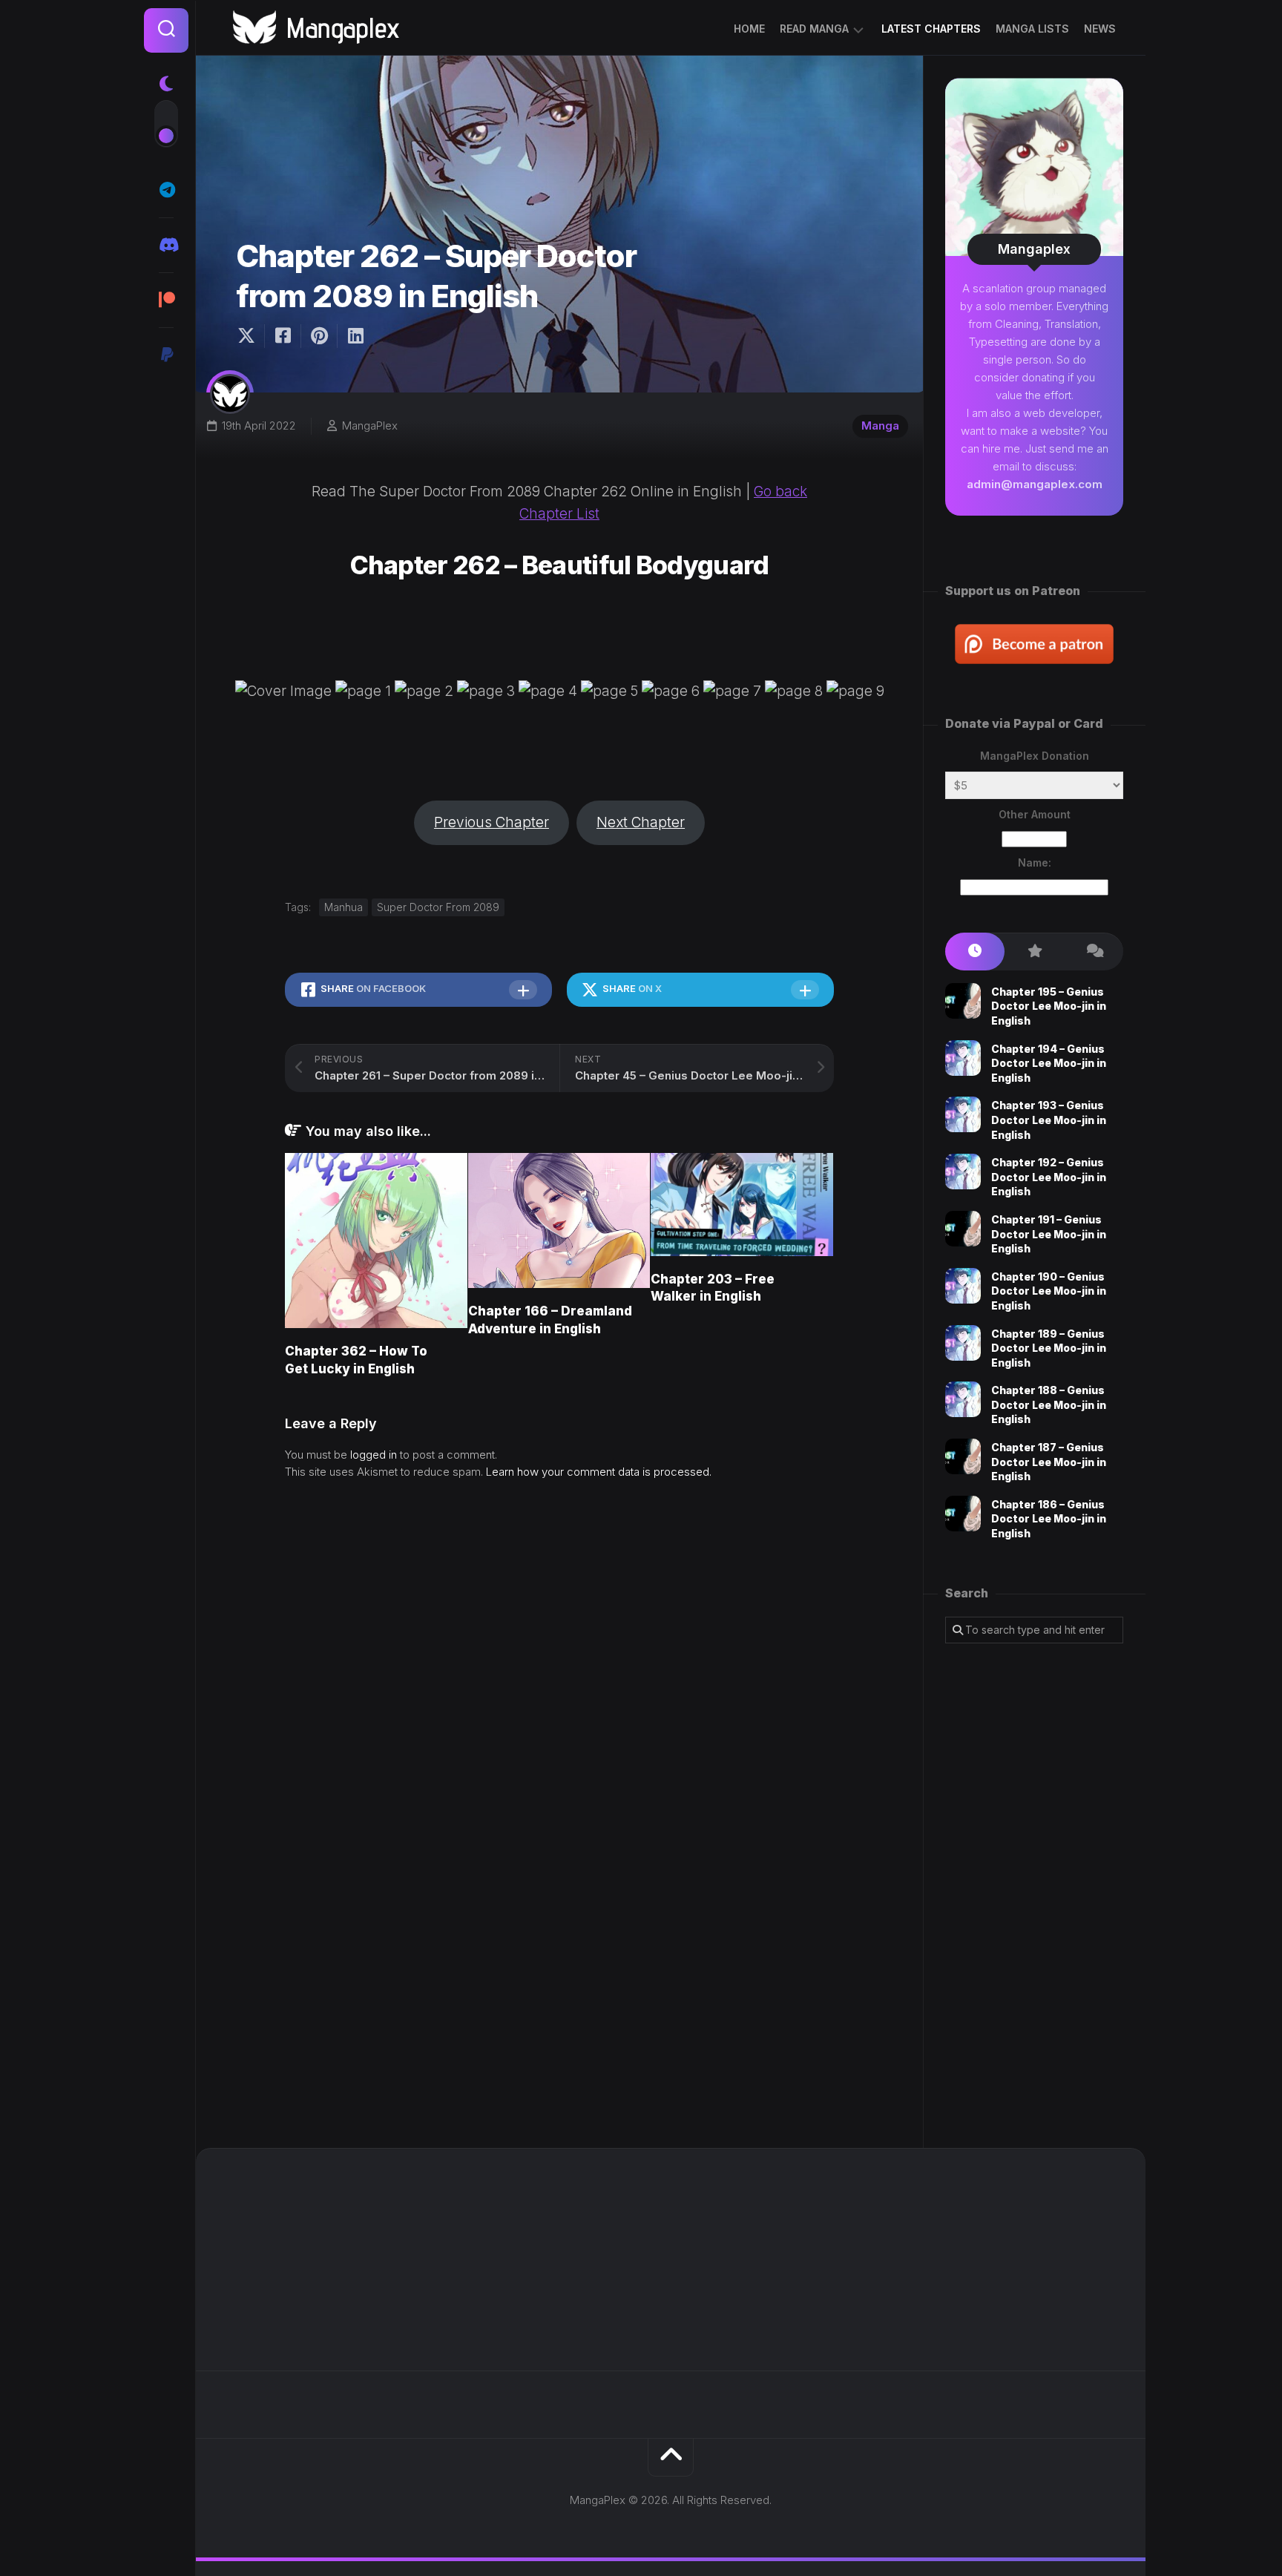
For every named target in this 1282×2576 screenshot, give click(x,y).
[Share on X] (250, 336)
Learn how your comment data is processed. (599, 1472)
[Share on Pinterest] (319, 336)
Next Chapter (641, 822)
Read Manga (814, 29)
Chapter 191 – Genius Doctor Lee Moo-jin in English (1049, 1234)
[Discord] (166, 245)
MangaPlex (370, 425)
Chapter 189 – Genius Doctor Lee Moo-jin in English (1049, 1348)
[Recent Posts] (975, 952)
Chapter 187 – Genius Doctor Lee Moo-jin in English (1049, 1462)
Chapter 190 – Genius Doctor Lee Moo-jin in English (1049, 1291)
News (1100, 29)
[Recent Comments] (1094, 952)
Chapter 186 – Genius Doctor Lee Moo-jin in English (1049, 1519)
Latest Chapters (931, 29)
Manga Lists (1032, 29)
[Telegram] (166, 190)
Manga (880, 425)
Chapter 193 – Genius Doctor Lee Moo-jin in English (1049, 1120)
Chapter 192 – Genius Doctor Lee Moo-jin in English (1049, 1177)
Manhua (343, 907)
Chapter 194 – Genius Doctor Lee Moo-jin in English (1049, 1063)
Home (749, 29)
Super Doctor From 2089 (438, 907)
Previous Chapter (492, 822)
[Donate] (166, 355)
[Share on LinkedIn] (355, 336)
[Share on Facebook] (282, 336)
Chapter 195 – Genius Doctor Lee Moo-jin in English (1049, 1006)
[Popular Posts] (1034, 952)
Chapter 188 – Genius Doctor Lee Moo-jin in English (1049, 1404)
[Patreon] (166, 300)
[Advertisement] (1034, 1896)
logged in (374, 1455)
